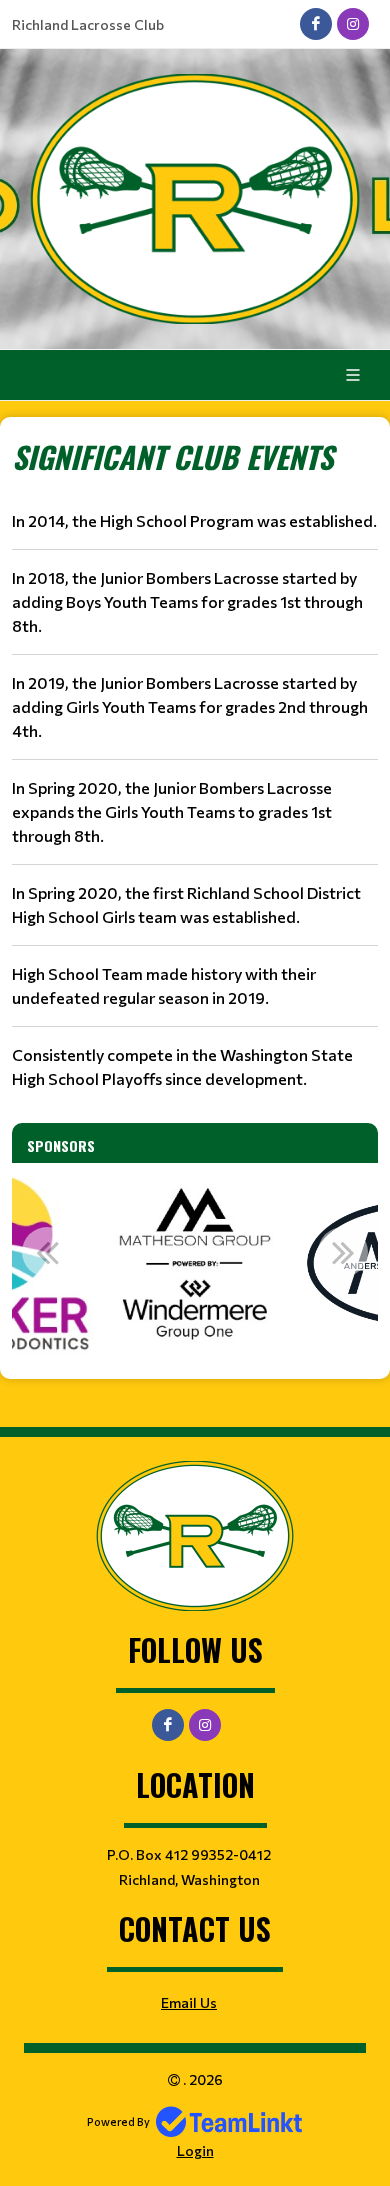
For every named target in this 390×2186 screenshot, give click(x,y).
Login (195, 2150)
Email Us (189, 2002)
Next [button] (343, 1252)
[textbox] (195, 762)
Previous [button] (47, 1252)
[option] (195, 1263)
